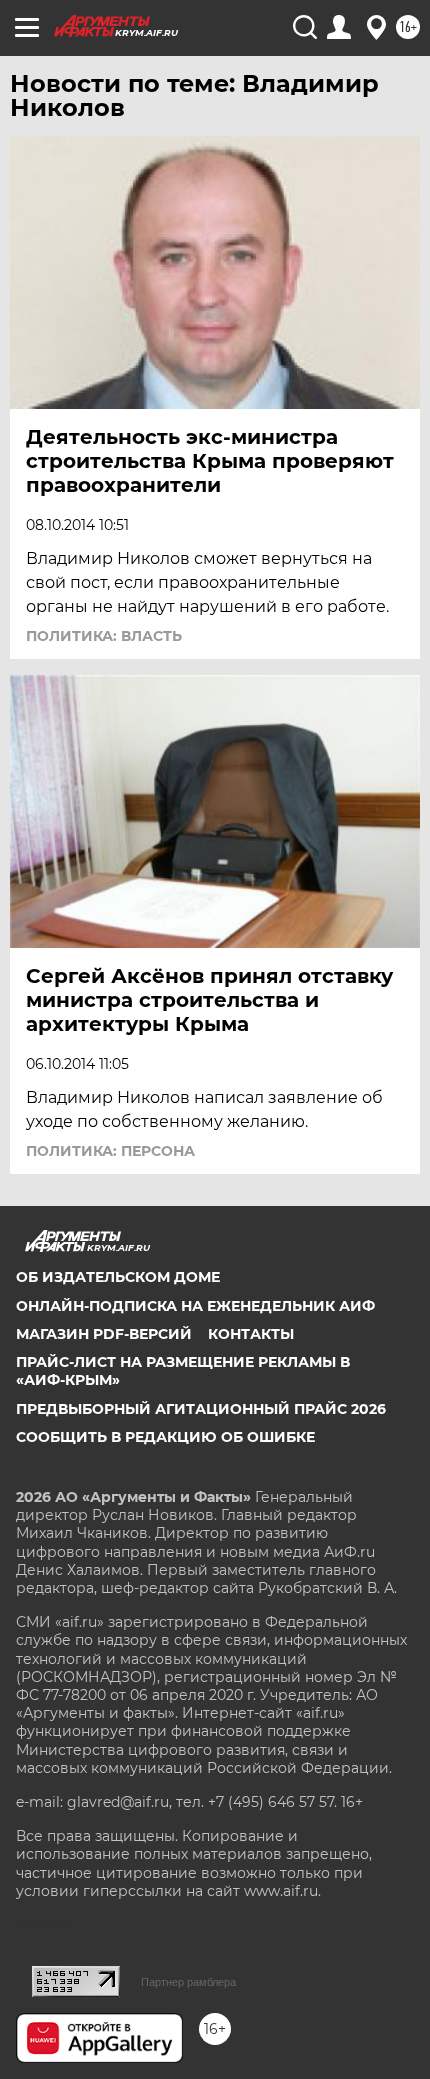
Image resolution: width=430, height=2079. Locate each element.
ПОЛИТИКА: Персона (110, 1151)
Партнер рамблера (188, 1982)
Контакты (251, 1334)
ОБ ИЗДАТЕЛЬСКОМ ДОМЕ (118, 1277)
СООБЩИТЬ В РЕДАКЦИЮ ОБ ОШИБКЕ (165, 1437)
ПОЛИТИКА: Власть (104, 636)
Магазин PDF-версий (104, 1334)
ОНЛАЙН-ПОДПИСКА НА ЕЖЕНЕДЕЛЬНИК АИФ (195, 1306)
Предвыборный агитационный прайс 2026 (201, 1409)
